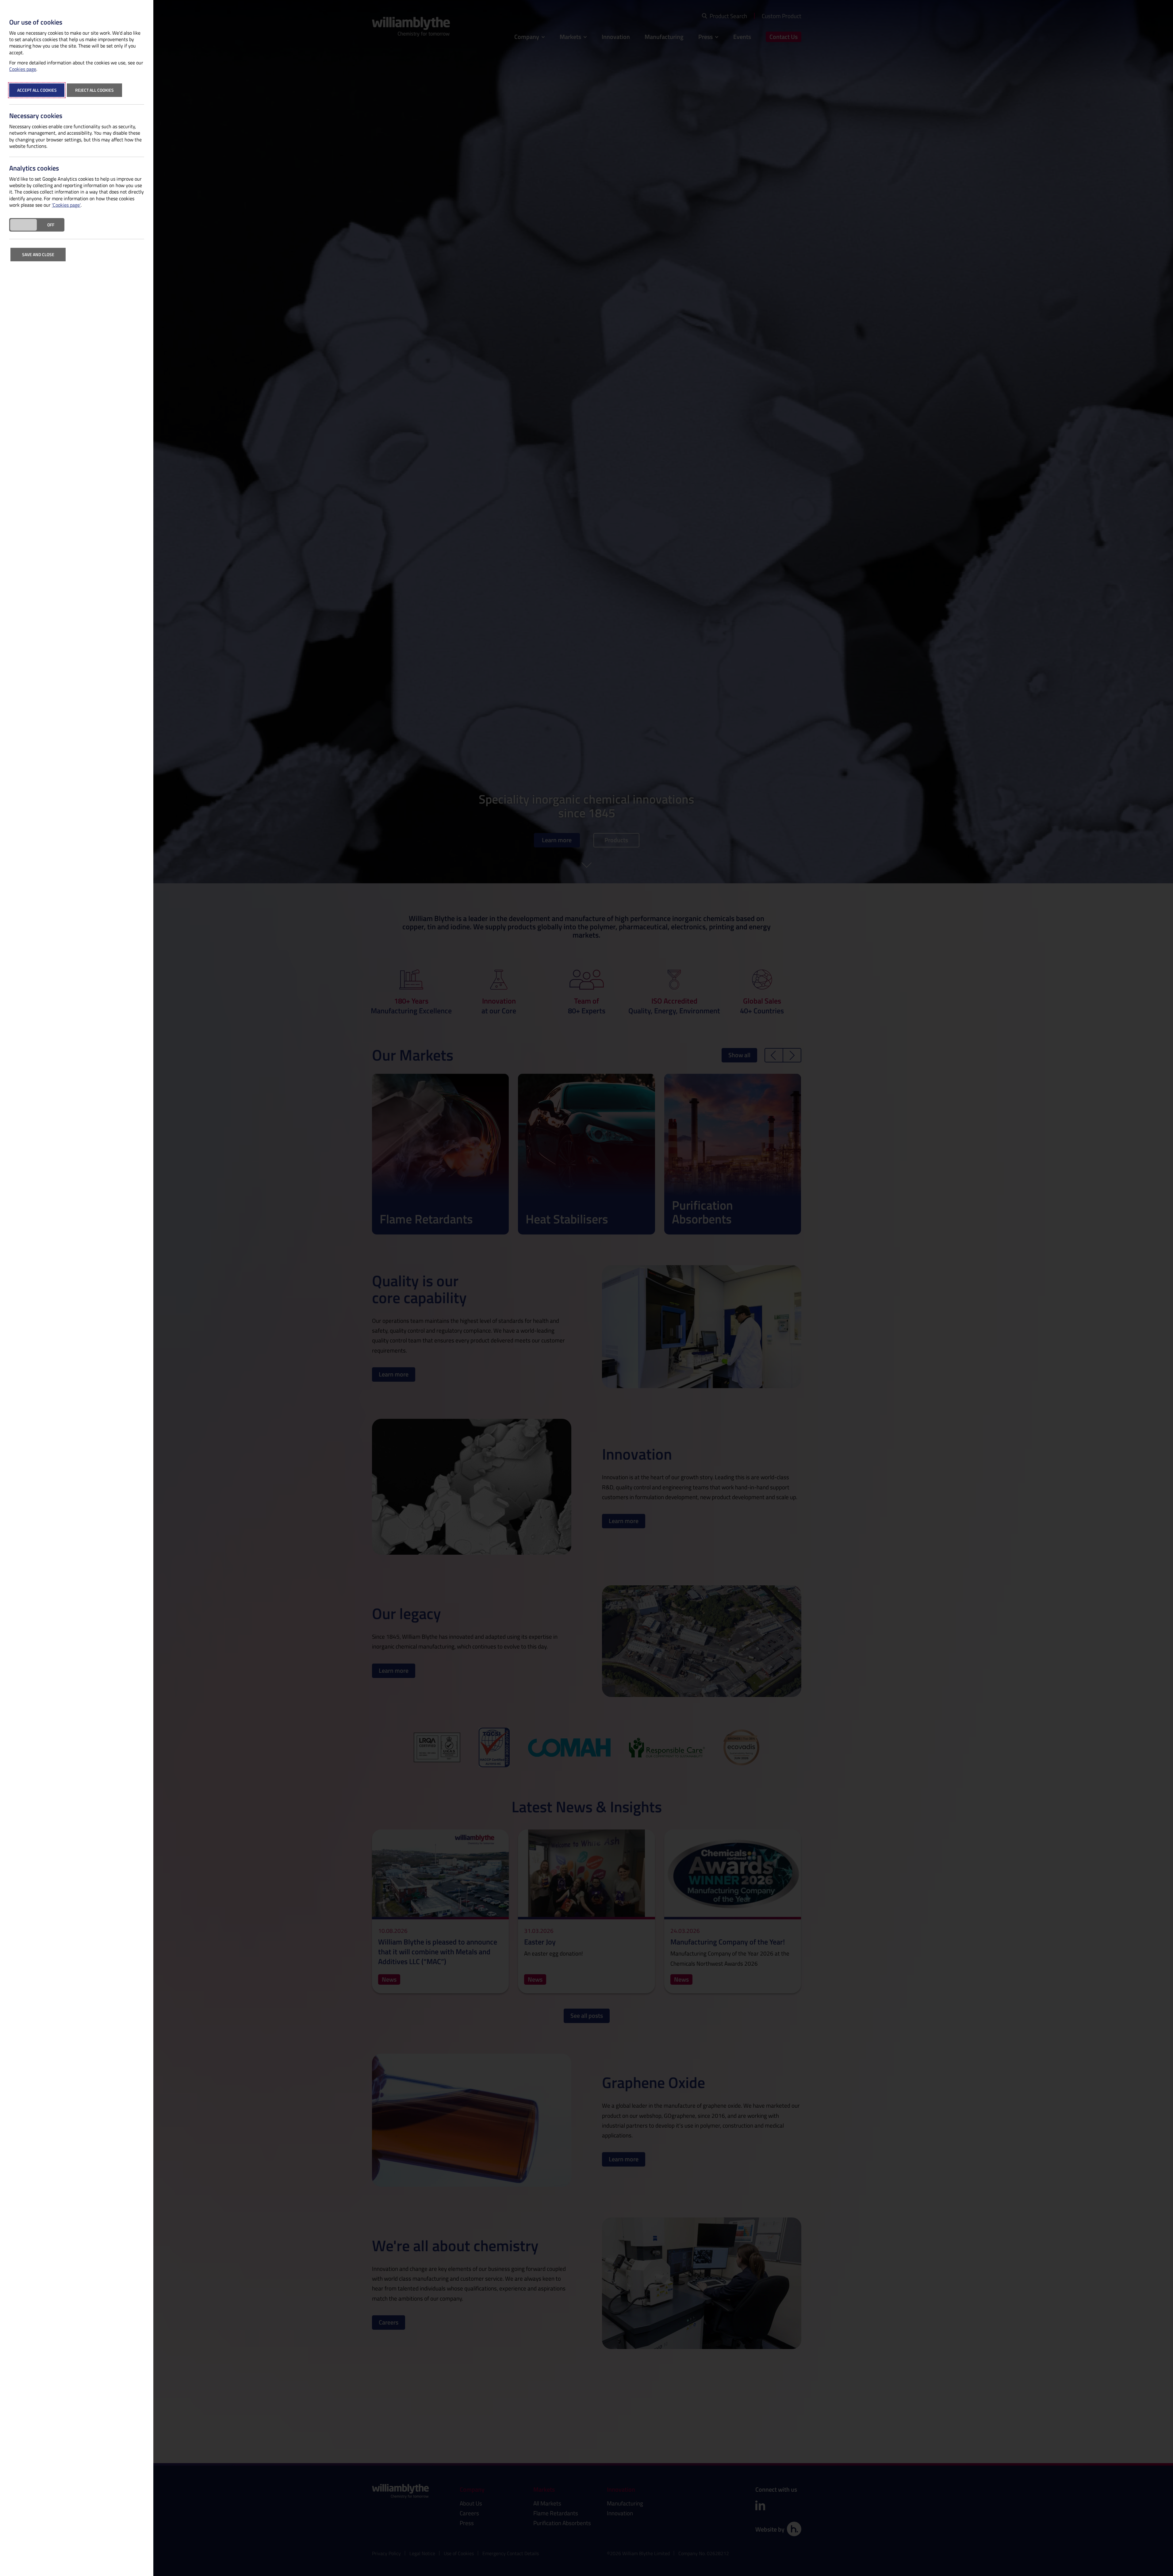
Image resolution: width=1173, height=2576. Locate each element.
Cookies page (23, 69)
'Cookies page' (66, 205)
